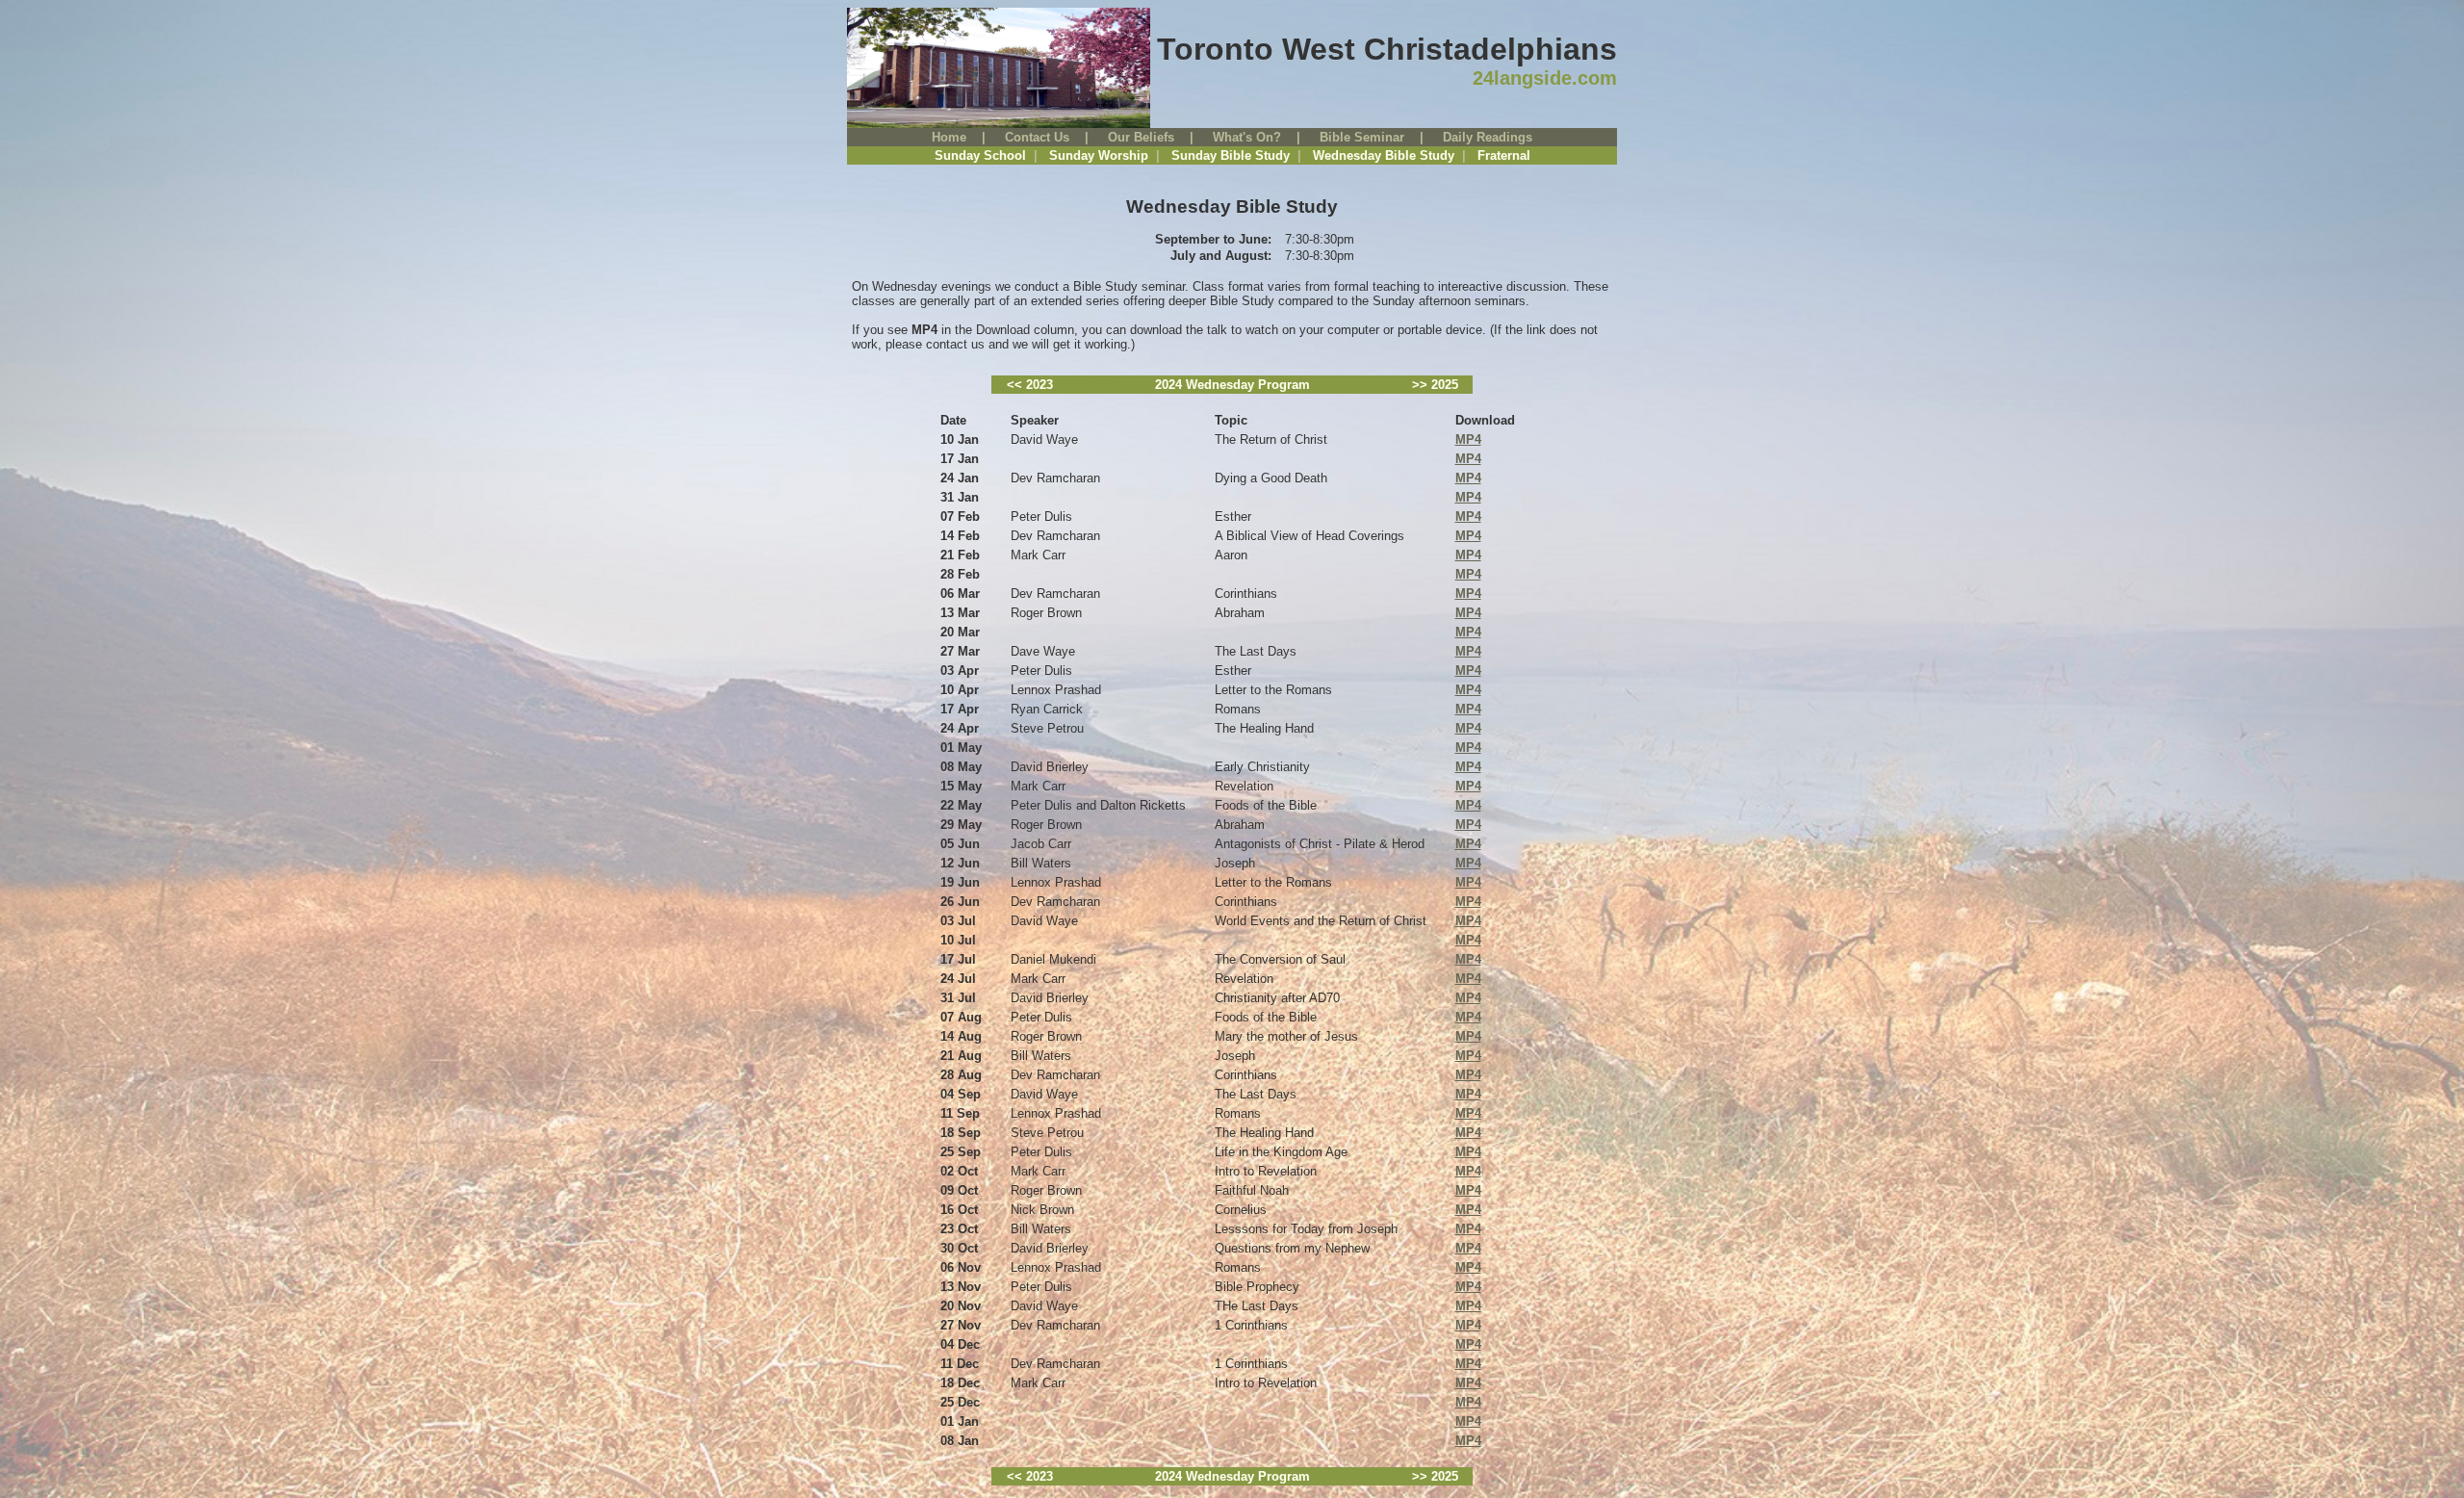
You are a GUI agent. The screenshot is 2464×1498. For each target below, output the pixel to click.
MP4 (1468, 439)
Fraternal (1504, 155)
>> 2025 (1435, 385)
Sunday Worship (1099, 155)
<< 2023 (1030, 385)
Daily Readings (1488, 137)
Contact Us (1037, 137)
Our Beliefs (1141, 137)
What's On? (1247, 137)
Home (949, 137)
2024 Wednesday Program (1232, 385)
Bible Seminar (1362, 137)
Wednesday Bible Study (1384, 155)
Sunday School (980, 155)
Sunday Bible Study (1231, 155)
